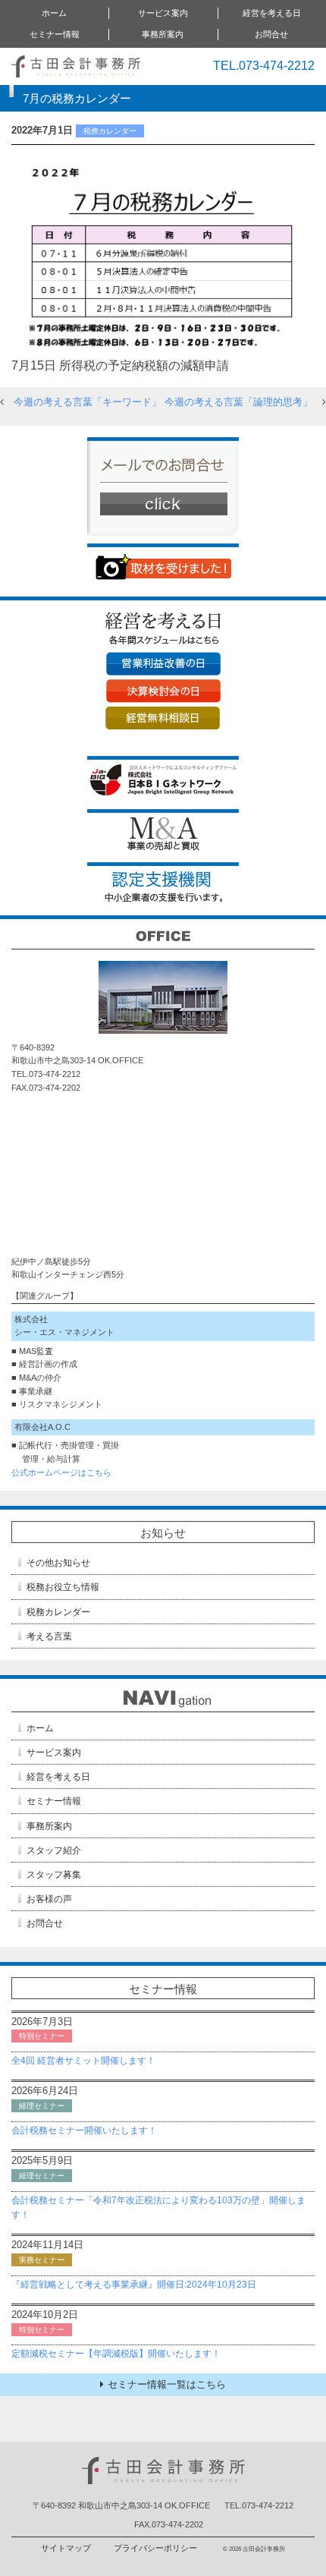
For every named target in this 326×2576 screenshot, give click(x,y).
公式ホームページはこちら (61, 1472)
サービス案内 (54, 1752)
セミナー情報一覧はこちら (167, 2384)
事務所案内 (49, 1826)
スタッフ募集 (54, 1875)
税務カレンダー (58, 1612)
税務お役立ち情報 (63, 1587)
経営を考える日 (58, 1777)
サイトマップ (66, 2548)
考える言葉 (49, 1636)
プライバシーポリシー (155, 2548)
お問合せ (271, 34)
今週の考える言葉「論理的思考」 (238, 402)
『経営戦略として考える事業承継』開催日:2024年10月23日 (134, 2285)
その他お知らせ (58, 1563)
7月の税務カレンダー (77, 98)
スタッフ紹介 (54, 1850)
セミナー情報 (54, 1801)
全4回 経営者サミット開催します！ (83, 2061)
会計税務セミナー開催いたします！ (84, 2130)
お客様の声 (49, 1899)
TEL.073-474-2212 (264, 66)
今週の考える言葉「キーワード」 (88, 402)
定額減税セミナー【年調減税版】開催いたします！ (116, 2354)
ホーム (54, 13)
